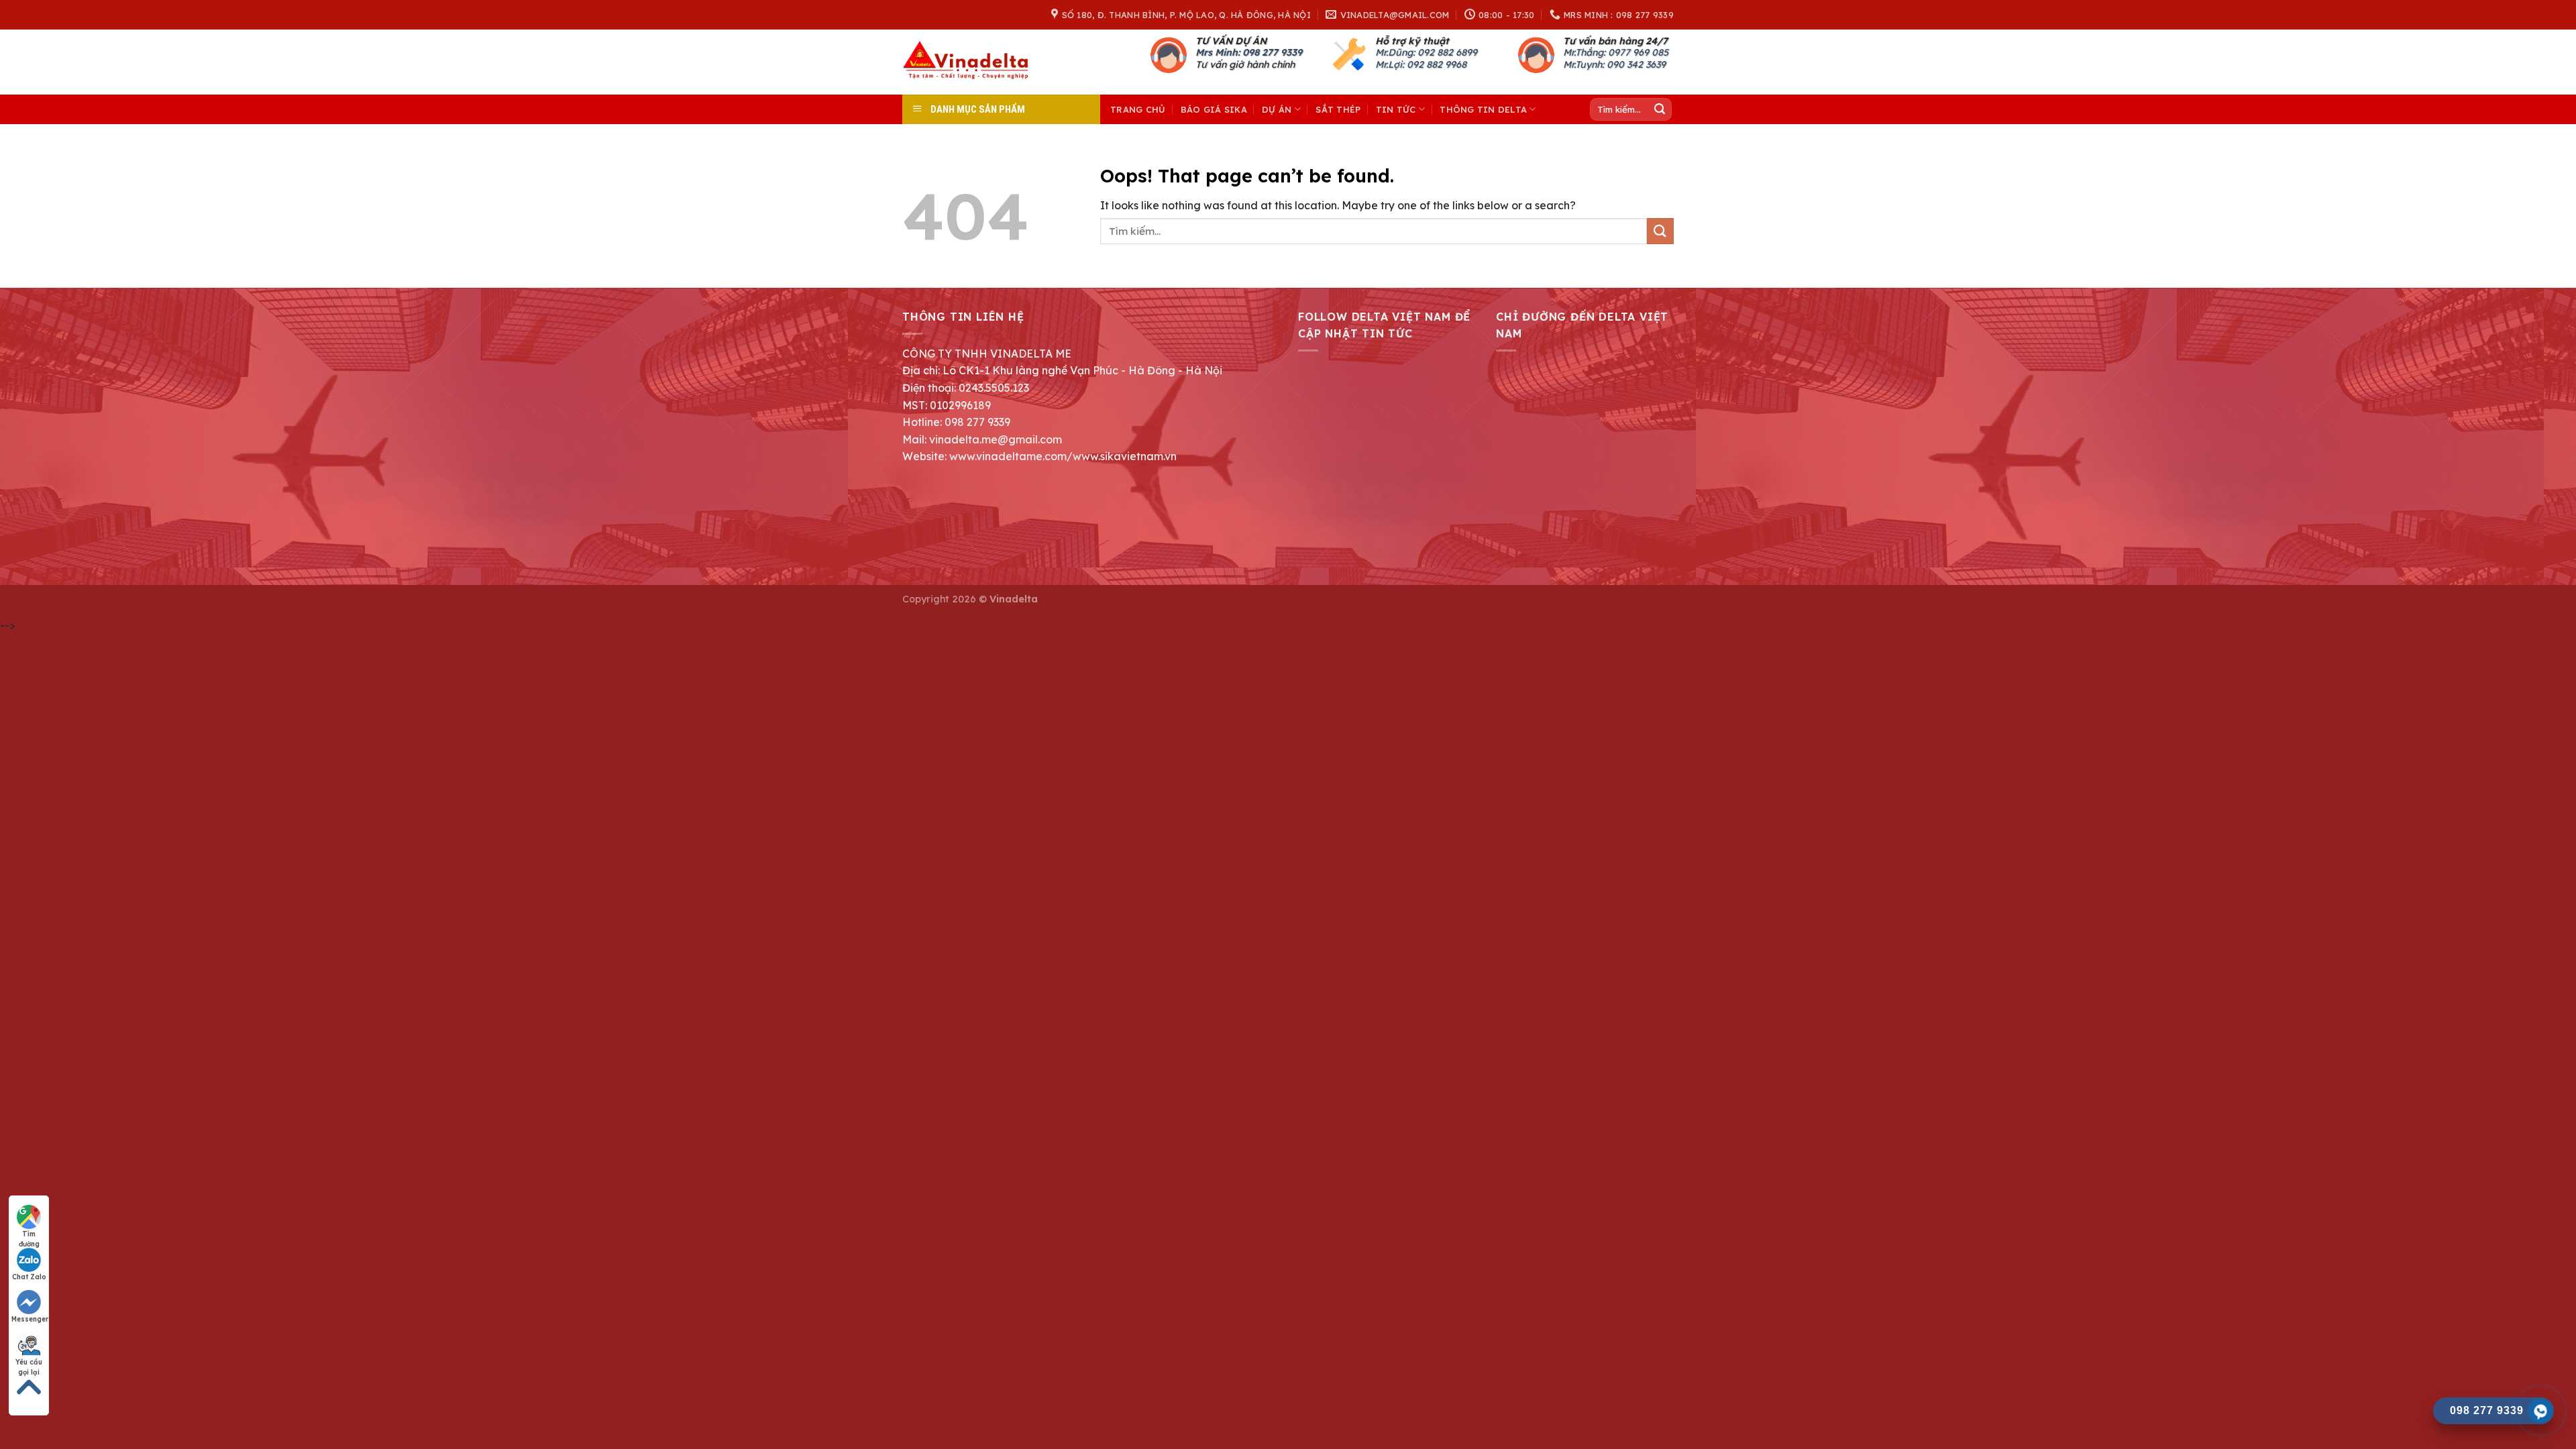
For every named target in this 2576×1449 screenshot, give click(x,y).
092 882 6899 (1447, 52)
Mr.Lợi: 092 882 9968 (1421, 64)
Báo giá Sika (1214, 109)
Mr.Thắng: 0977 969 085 (1616, 52)
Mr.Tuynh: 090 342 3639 (1614, 64)
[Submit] (1660, 109)
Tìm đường (29, 1234)
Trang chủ (1138, 109)
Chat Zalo (29, 1277)
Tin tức (1396, 109)
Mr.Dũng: (1396, 52)
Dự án (1277, 109)
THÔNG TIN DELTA (1483, 109)
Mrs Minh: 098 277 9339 (1249, 52)
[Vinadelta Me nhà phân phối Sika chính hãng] (969, 62)
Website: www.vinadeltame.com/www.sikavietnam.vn (1039, 456)
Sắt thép (1338, 109)
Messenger (30, 1319)
